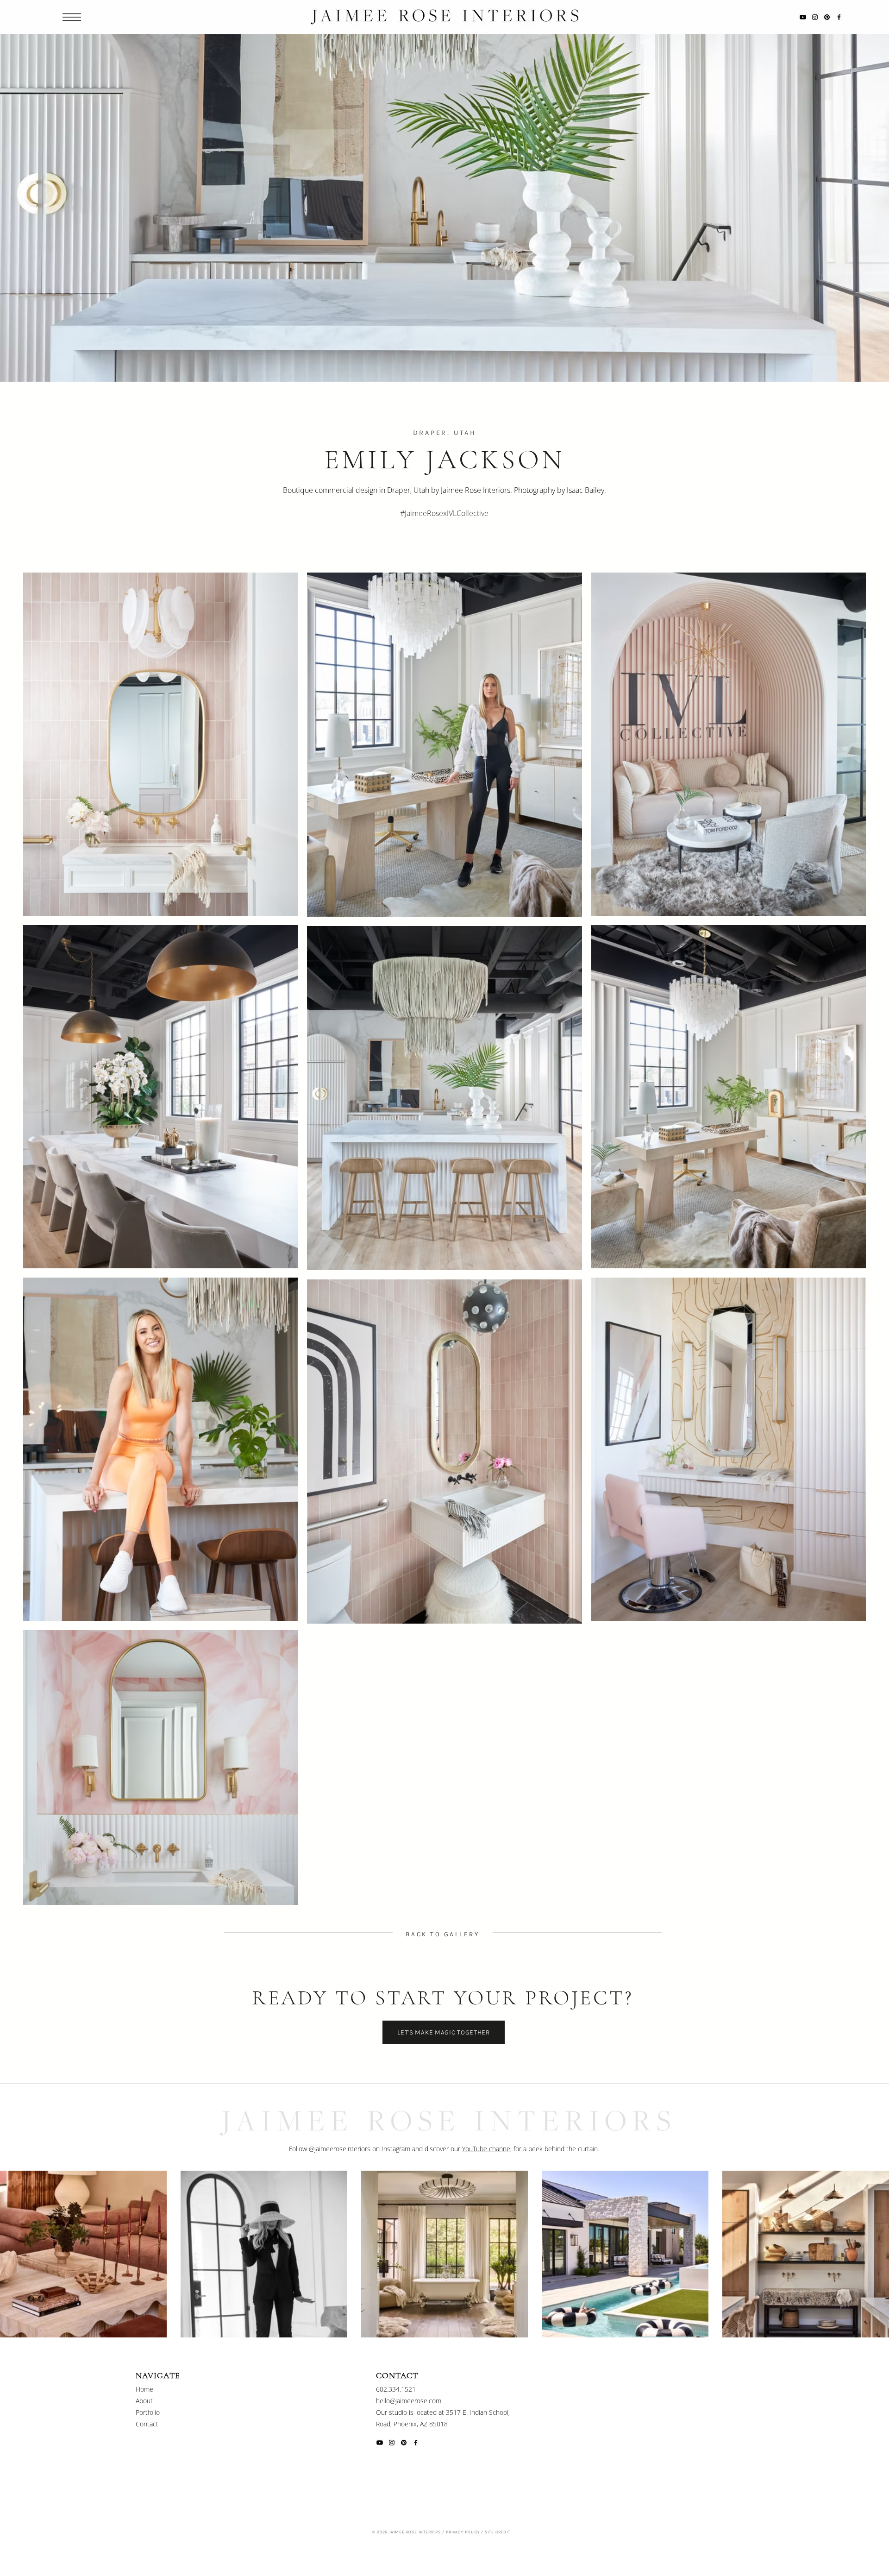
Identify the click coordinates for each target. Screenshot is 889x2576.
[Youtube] (803, 17)
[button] (72, 17)
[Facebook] (839, 17)
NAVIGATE (158, 2375)
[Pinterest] (827, 17)
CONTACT (397, 2375)
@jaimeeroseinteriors (341, 2149)
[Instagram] (815, 17)
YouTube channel (487, 2149)
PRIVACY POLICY (463, 2532)
